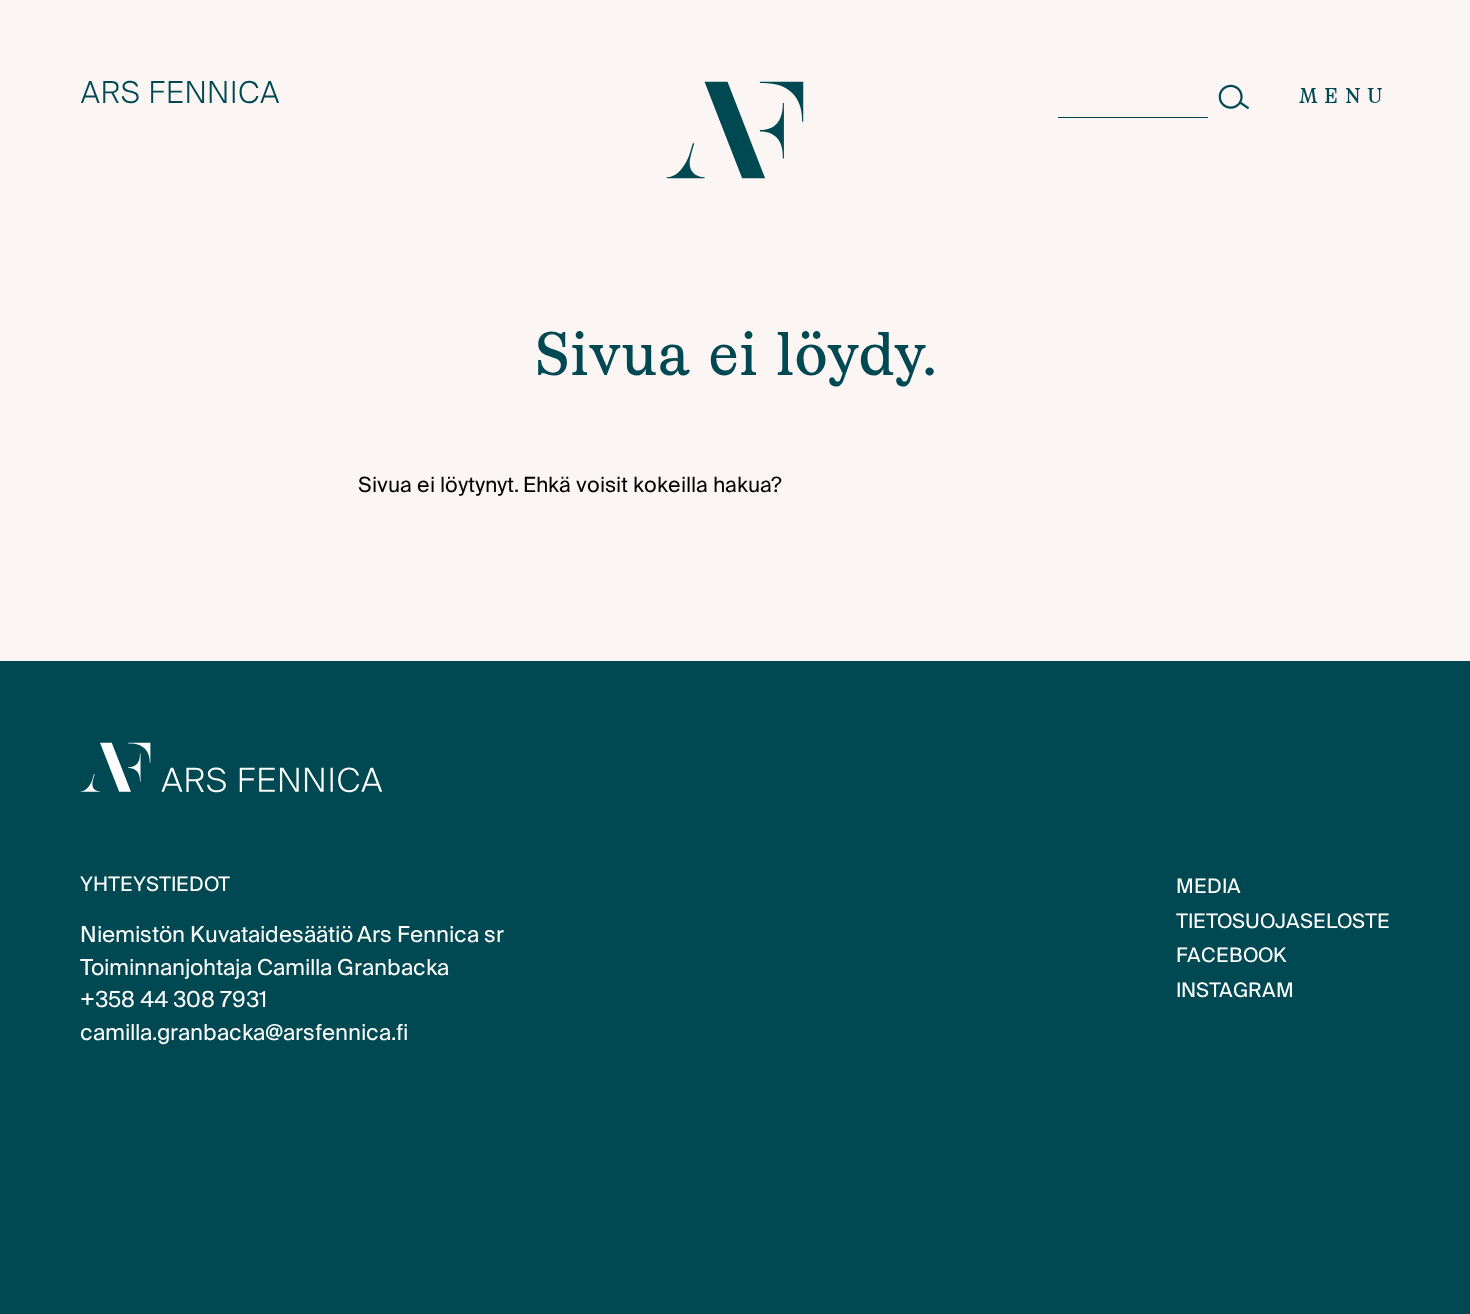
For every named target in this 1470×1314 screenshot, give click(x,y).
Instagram (1235, 991)
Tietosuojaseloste (1283, 922)
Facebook (1231, 956)
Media (1208, 887)
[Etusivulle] (180, 92)
